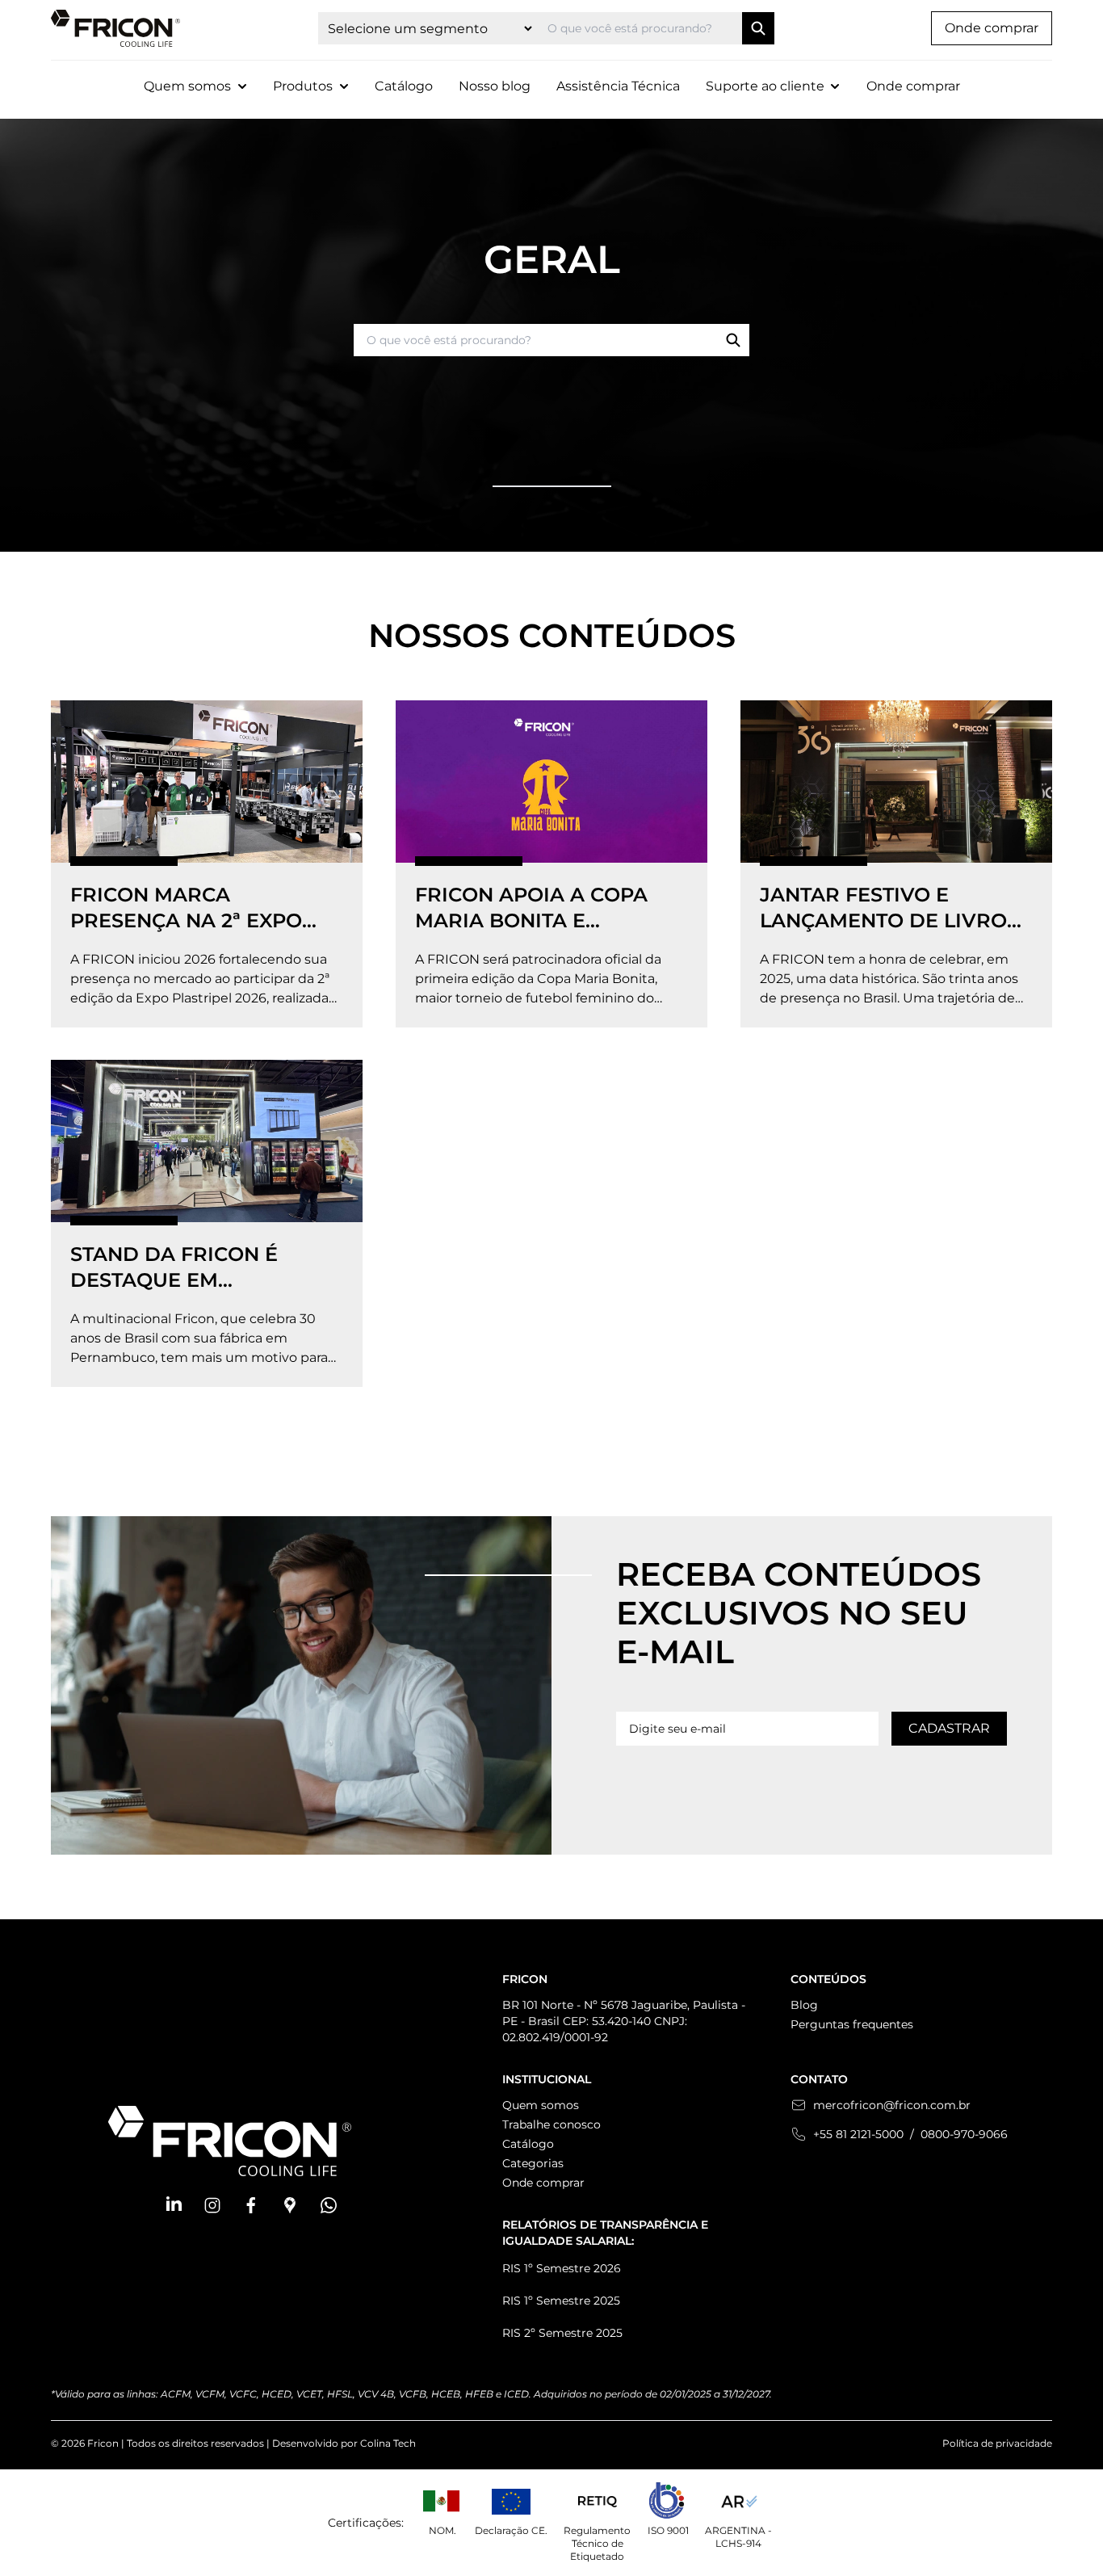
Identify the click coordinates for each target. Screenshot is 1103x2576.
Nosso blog (495, 86)
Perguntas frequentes (852, 2024)
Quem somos (541, 2105)
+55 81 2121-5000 (858, 2134)
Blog (804, 2005)
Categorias (533, 2163)
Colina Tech (388, 2443)
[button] (174, 2205)
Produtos (303, 86)
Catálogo (404, 86)
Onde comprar (992, 28)
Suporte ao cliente (765, 86)
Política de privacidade (997, 2443)
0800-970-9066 (964, 2134)
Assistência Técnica (618, 86)
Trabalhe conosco (551, 2124)
